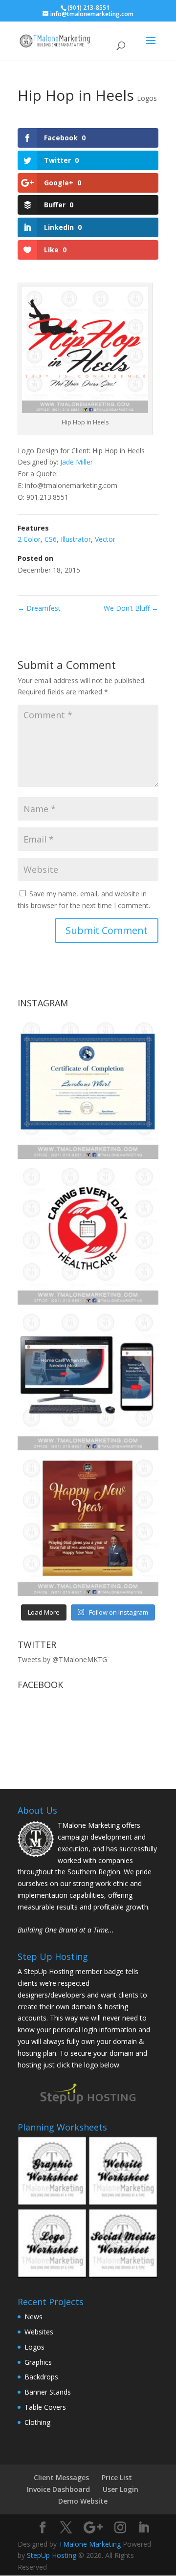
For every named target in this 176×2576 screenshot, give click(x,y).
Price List (117, 2477)
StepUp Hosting (52, 2555)
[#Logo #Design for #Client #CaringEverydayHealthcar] (88, 1234)
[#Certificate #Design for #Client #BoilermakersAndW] (88, 1088)
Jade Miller (77, 462)
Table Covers (45, 2407)
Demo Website (83, 2501)
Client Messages (61, 2477)
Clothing (37, 2422)
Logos (147, 98)
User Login (121, 2489)
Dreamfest (39, 608)
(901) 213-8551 (88, 8)
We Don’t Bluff (131, 608)
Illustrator (76, 539)
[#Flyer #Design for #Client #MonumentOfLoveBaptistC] (88, 1526)
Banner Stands (48, 2392)
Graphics (38, 2362)
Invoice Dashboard (58, 2489)
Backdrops (41, 2377)
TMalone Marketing (90, 2544)
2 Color (29, 539)
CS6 (51, 539)
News (33, 2317)
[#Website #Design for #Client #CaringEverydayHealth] (88, 1380)
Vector (105, 539)
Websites (39, 2332)
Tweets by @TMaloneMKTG (62, 1659)
